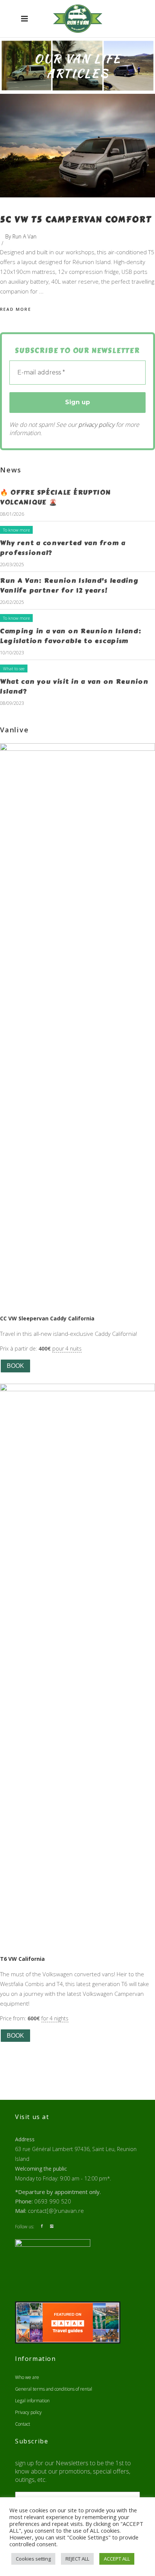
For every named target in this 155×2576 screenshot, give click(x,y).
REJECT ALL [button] (77, 2559)
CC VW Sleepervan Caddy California (47, 1318)
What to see (14, 668)
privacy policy (96, 425)
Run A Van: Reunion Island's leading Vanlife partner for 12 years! (69, 585)
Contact (23, 2424)
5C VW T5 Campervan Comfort (76, 220)
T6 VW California (22, 1959)
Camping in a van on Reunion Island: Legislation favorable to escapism (71, 636)
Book (15, 1366)
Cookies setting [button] (33, 2559)
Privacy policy (28, 2412)
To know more (16, 530)
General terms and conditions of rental (54, 2389)
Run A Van (24, 236)
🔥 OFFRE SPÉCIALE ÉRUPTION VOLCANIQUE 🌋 (55, 497)
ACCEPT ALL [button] (117, 2559)
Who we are (27, 2377)
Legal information (32, 2401)
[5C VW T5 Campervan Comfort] (77, 146)
